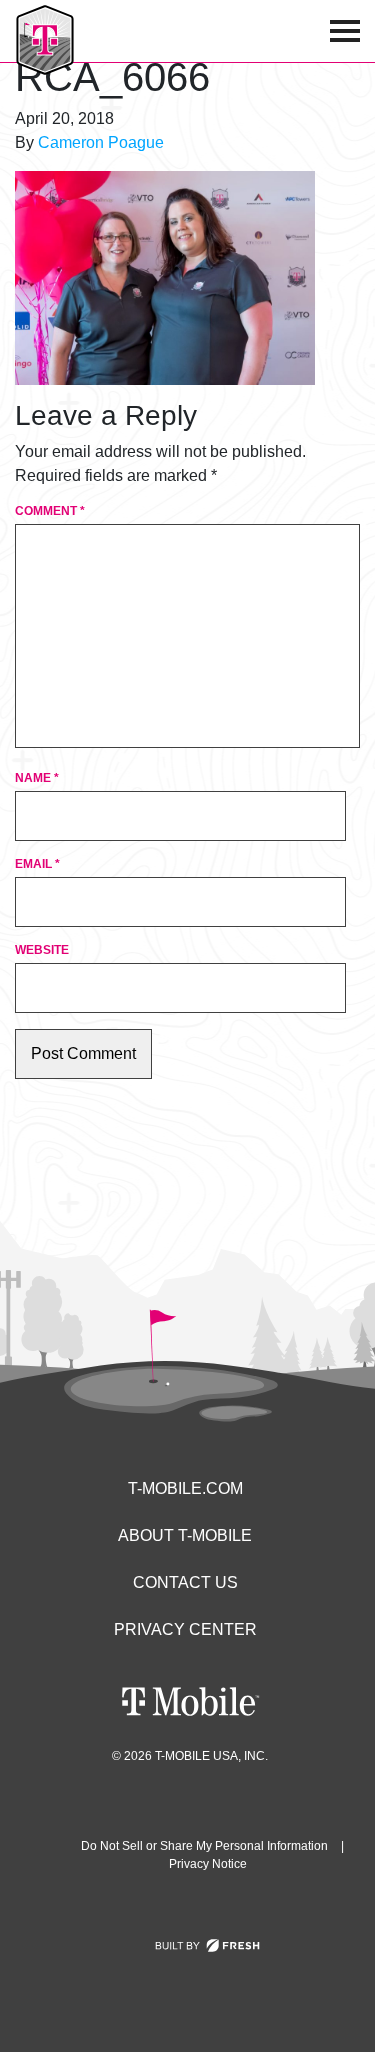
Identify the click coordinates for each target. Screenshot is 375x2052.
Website (42, 950)
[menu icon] (345, 31)
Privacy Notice (208, 1864)
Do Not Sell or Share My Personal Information (204, 1846)
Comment (50, 511)
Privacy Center (185, 1629)
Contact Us (185, 1582)
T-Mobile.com (185, 1488)
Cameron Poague (101, 142)
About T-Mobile (185, 1535)
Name (37, 778)
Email (37, 864)
